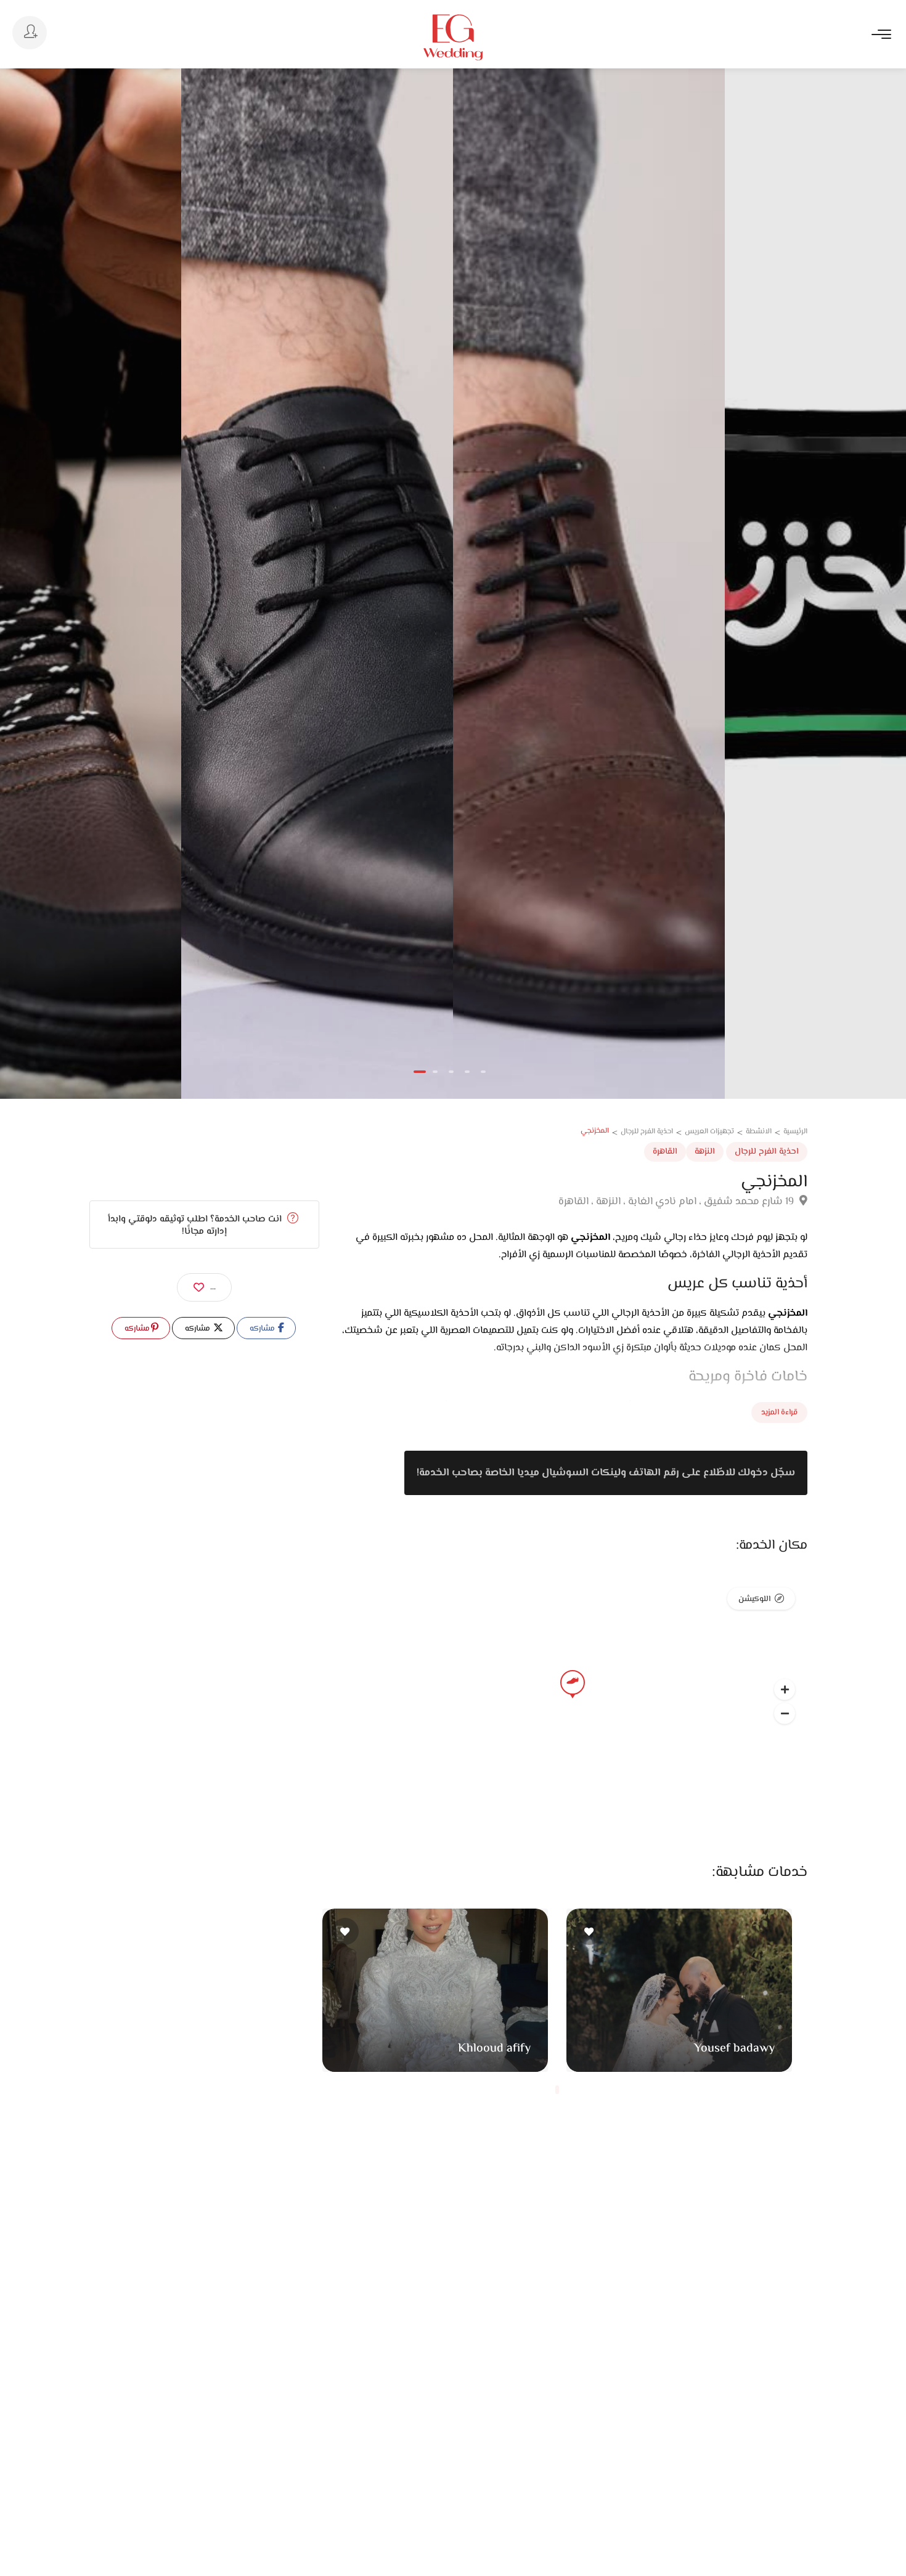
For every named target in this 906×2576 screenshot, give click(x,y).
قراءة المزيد (779, 1412)
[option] (317, 584)
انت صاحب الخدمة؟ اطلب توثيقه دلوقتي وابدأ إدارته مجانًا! (196, 1225)
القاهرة (665, 1152)
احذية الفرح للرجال (767, 1152)
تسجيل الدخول (30, 33)
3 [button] (451, 1072)
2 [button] (435, 1072)
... (213, 1287)
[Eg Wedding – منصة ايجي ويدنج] (453, 37)
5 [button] (483, 1072)
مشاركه (263, 1329)
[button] (785, 1713)
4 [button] (467, 1072)
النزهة (705, 1152)
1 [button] (420, 1072)
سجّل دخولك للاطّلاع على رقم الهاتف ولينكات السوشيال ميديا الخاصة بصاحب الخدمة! (606, 1473)
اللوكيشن (754, 1599)
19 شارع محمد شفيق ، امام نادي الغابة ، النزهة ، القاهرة (677, 1202)
